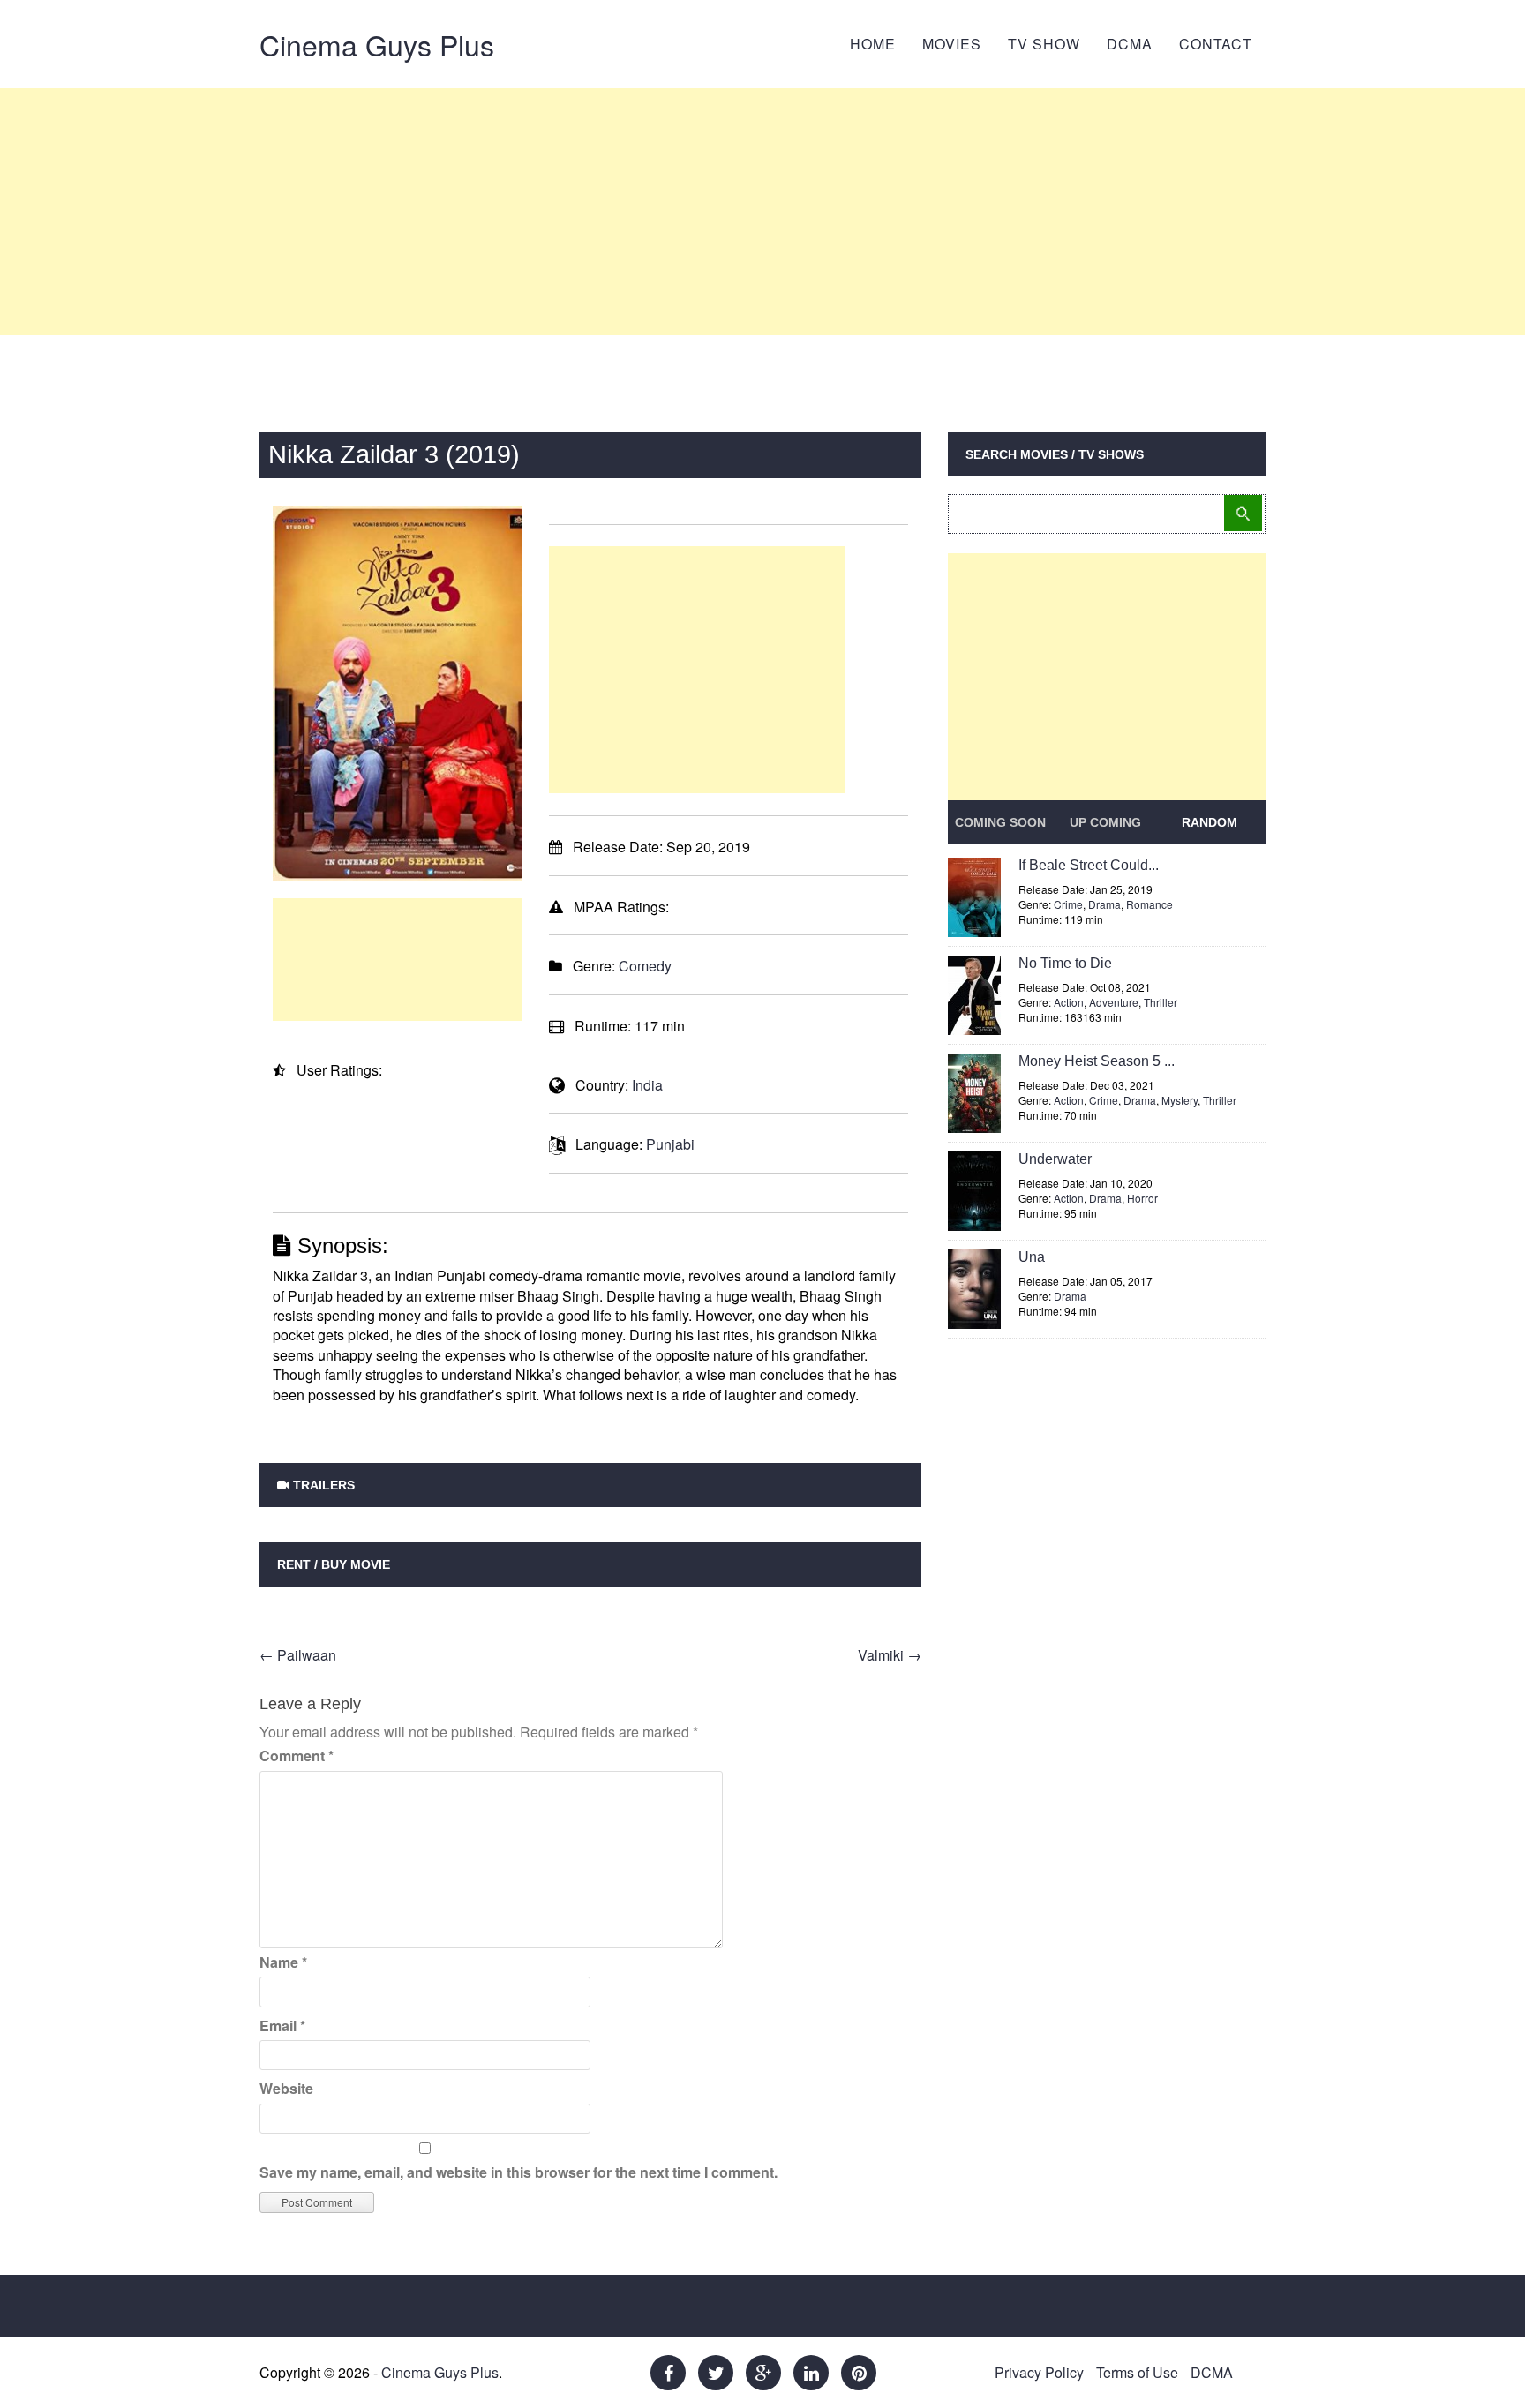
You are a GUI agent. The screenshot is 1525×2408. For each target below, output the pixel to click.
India (647, 1085)
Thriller (1161, 1002)
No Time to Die (1065, 963)
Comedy (645, 966)
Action (1069, 1002)
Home (873, 44)
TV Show (1044, 44)
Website (286, 2088)
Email (282, 2025)
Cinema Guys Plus (377, 44)
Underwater (1055, 1159)
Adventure (1114, 1002)
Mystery (1179, 1100)
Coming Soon (1000, 822)
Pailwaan (298, 1655)
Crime (1068, 904)
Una (1032, 1257)
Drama (1104, 904)
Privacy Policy (1039, 2372)
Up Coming (1105, 822)
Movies (952, 44)
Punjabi (670, 1144)
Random (1209, 822)
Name (283, 1962)
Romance (1149, 904)
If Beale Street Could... (1089, 865)
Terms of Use (1137, 2372)
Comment (297, 1755)
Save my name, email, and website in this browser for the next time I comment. (518, 2172)
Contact (1216, 44)
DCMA (1130, 44)
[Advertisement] (762, 212)
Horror (1142, 1198)
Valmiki (890, 1655)
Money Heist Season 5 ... (1097, 1061)
